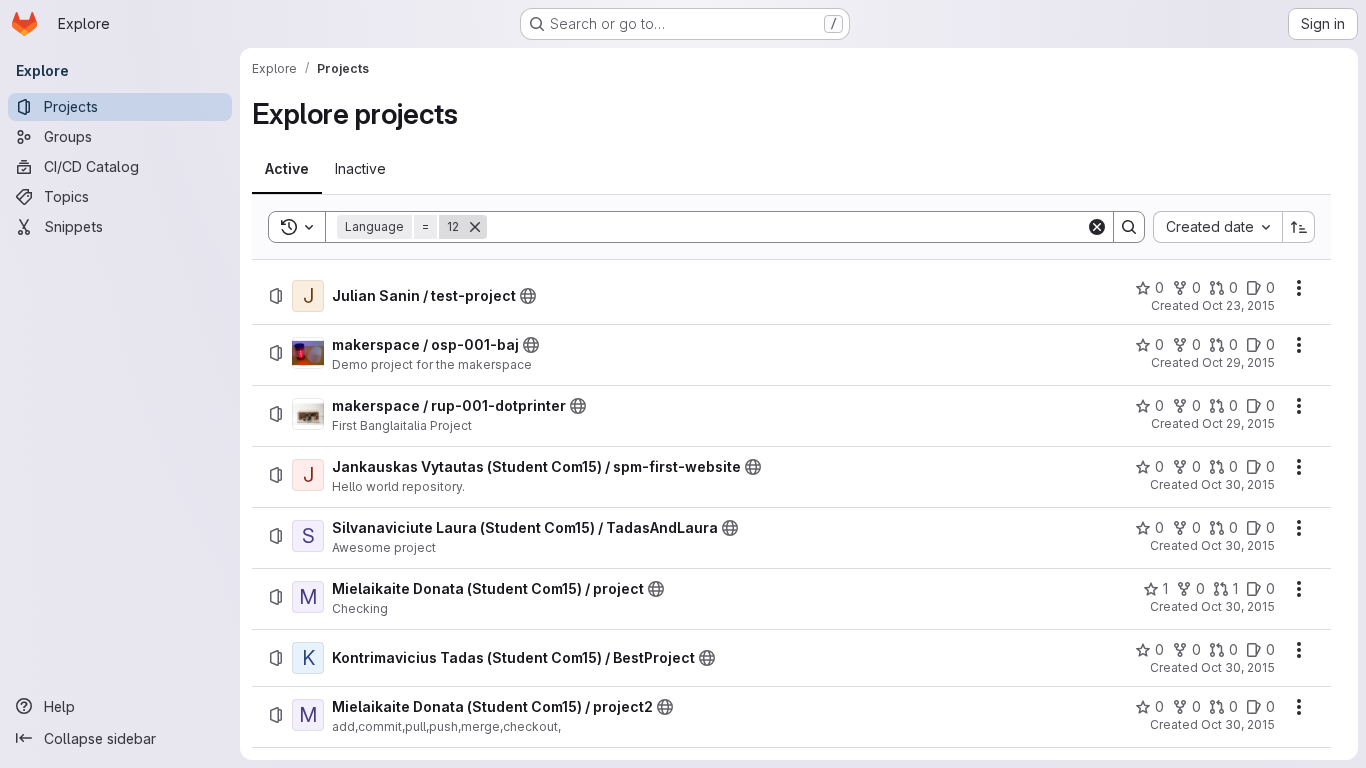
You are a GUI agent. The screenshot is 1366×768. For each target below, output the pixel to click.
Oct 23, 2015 (1238, 305)
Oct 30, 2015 (1238, 484)
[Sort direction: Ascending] (1299, 227)
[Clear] (1097, 227)
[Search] (1129, 227)
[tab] (287, 169)
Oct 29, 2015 (1238, 362)
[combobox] (1217, 227)
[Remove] (475, 227)
